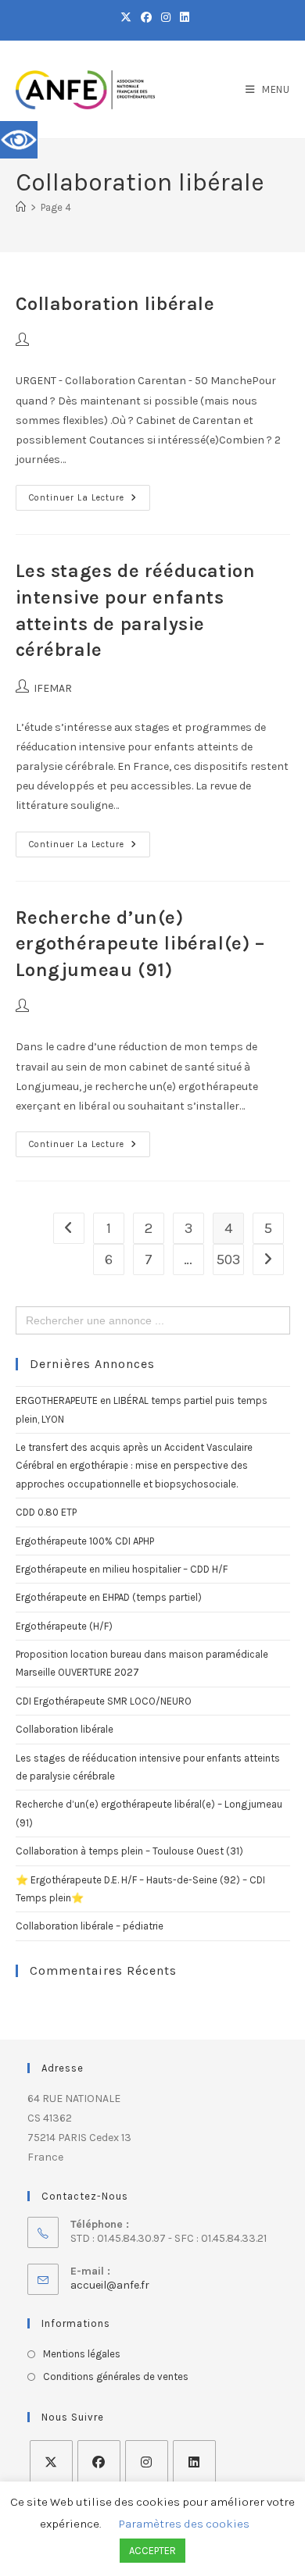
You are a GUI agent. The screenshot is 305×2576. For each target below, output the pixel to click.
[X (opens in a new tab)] (126, 18)
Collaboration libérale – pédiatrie (90, 1926)
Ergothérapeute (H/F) (64, 1626)
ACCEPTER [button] (152, 2551)
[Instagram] (147, 2462)
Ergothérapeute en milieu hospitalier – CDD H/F (122, 1569)
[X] (51, 2462)
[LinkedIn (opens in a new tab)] (182, 18)
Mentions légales (82, 2354)
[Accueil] (21, 207)
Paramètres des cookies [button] (184, 2524)
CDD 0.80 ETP (46, 1512)
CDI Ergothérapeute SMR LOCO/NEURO (104, 1701)
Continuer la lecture (90, 494)
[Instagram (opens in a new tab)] (166, 18)
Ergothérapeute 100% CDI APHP (85, 1541)
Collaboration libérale (115, 304)
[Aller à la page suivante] (268, 1259)
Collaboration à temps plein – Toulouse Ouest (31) (129, 1851)
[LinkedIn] (194, 2462)
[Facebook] (99, 2462)
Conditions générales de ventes (116, 2376)
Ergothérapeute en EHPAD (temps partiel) (109, 1597)
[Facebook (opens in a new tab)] (146, 18)
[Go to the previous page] (69, 1228)
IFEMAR (53, 688)
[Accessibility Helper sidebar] (19, 140)
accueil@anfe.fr (110, 2285)
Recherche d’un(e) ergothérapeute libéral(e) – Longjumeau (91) (140, 944)
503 (228, 1259)
